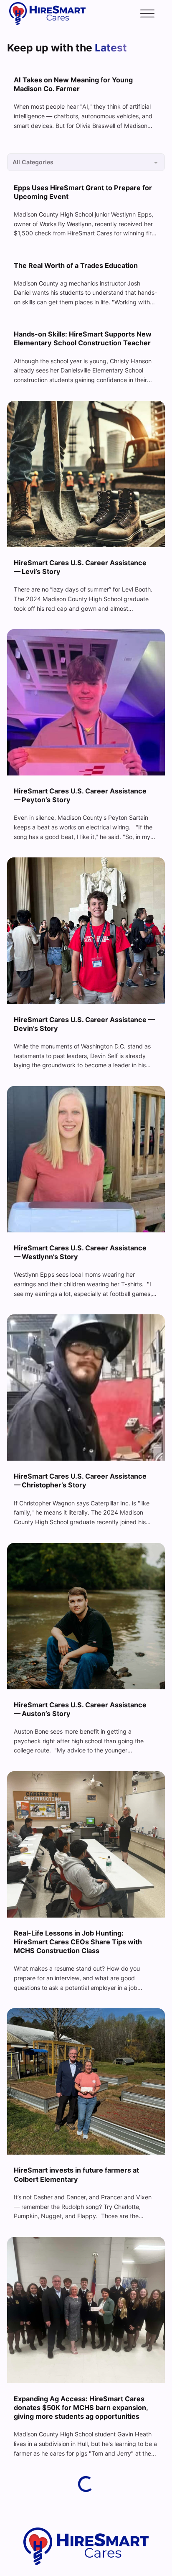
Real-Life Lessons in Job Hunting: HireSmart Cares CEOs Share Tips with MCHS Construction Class (78, 1942)
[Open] (147, 14)
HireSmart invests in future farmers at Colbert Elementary (76, 2174)
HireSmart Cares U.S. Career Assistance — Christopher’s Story (80, 1481)
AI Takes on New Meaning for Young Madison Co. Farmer (73, 84)
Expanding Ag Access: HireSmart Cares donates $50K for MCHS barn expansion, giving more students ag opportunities (81, 2408)
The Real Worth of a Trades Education (76, 265)
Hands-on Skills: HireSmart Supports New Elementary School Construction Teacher (83, 338)
